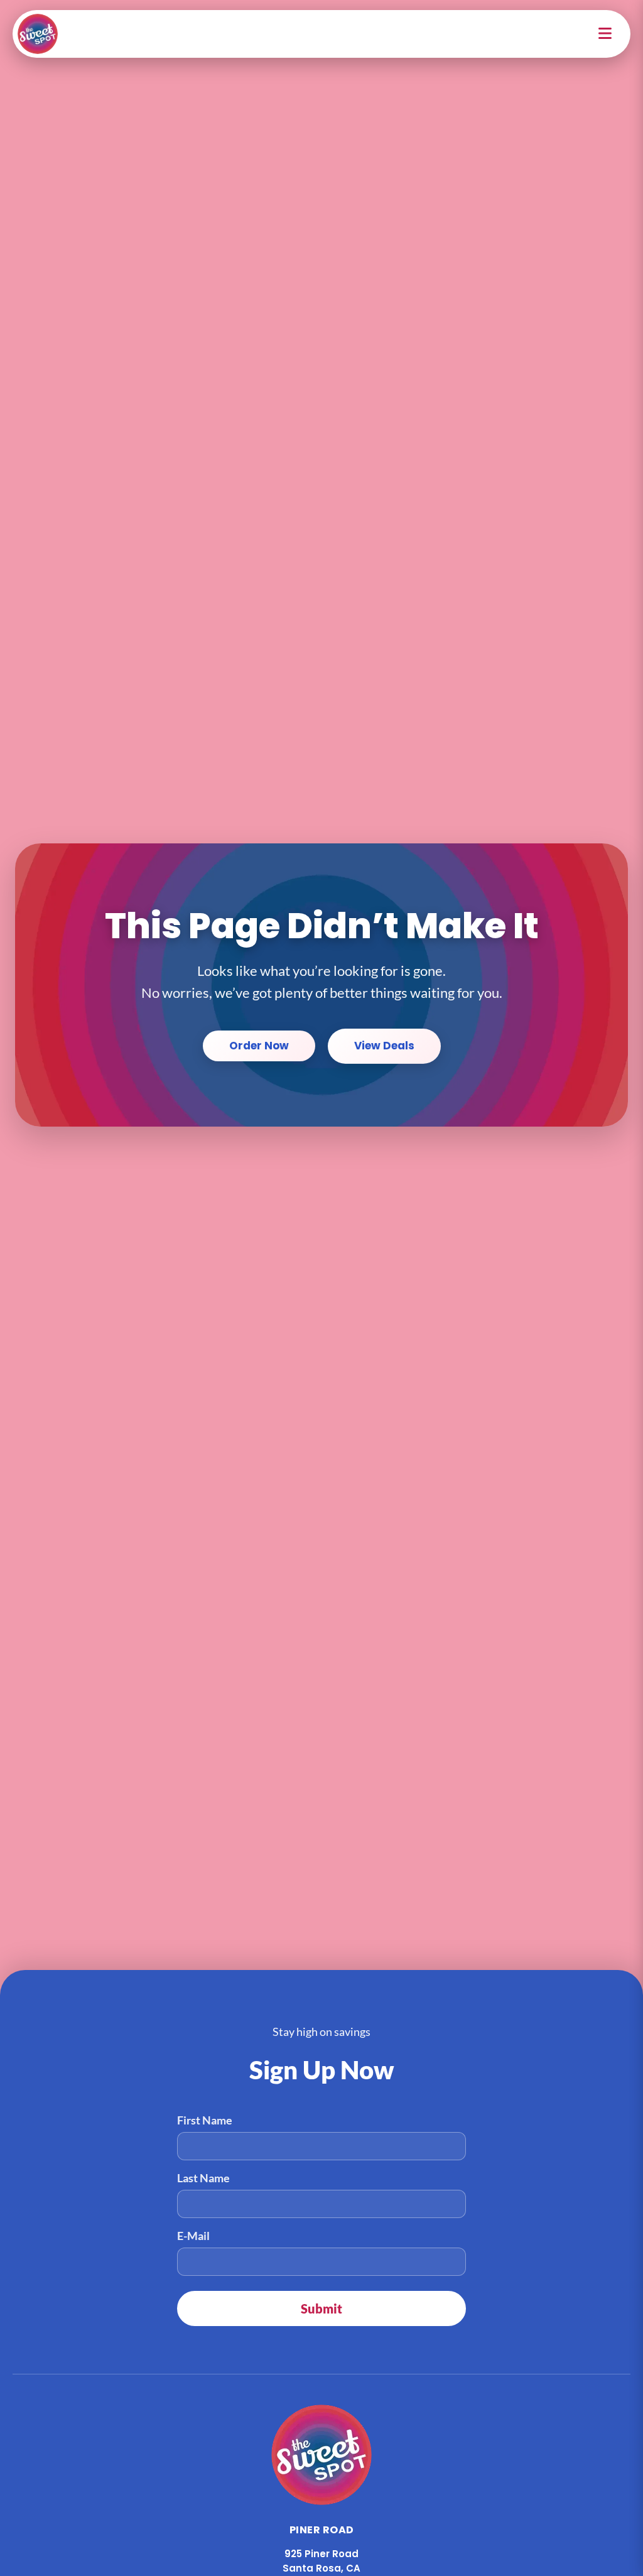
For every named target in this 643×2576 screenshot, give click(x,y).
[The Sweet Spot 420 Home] (321, 2455)
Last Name (203, 2178)
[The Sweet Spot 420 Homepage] (38, 34)
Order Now (259, 1046)
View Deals (384, 1046)
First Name (205, 2120)
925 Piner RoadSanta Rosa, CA (321, 2561)
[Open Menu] (606, 34)
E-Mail (193, 2236)
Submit (321, 2308)
